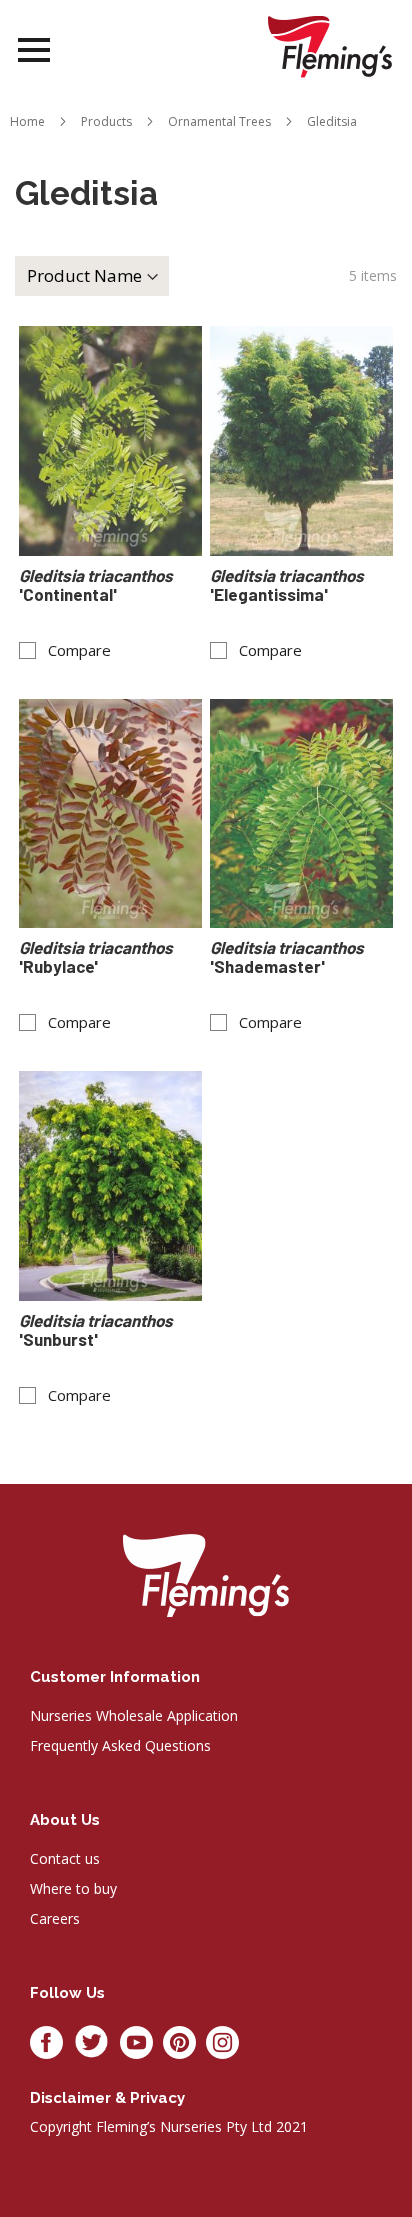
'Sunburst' (97, 1330)
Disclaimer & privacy (107, 2098)
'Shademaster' (288, 957)
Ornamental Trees (219, 121)
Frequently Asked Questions (120, 1745)
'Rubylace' (97, 957)
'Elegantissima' (288, 585)
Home (27, 121)
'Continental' (97, 585)
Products (106, 121)
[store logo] (330, 46)
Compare (79, 650)
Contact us (65, 1858)
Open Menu (34, 50)
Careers (55, 1918)
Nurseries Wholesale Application (134, 1715)
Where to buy (73, 1888)
